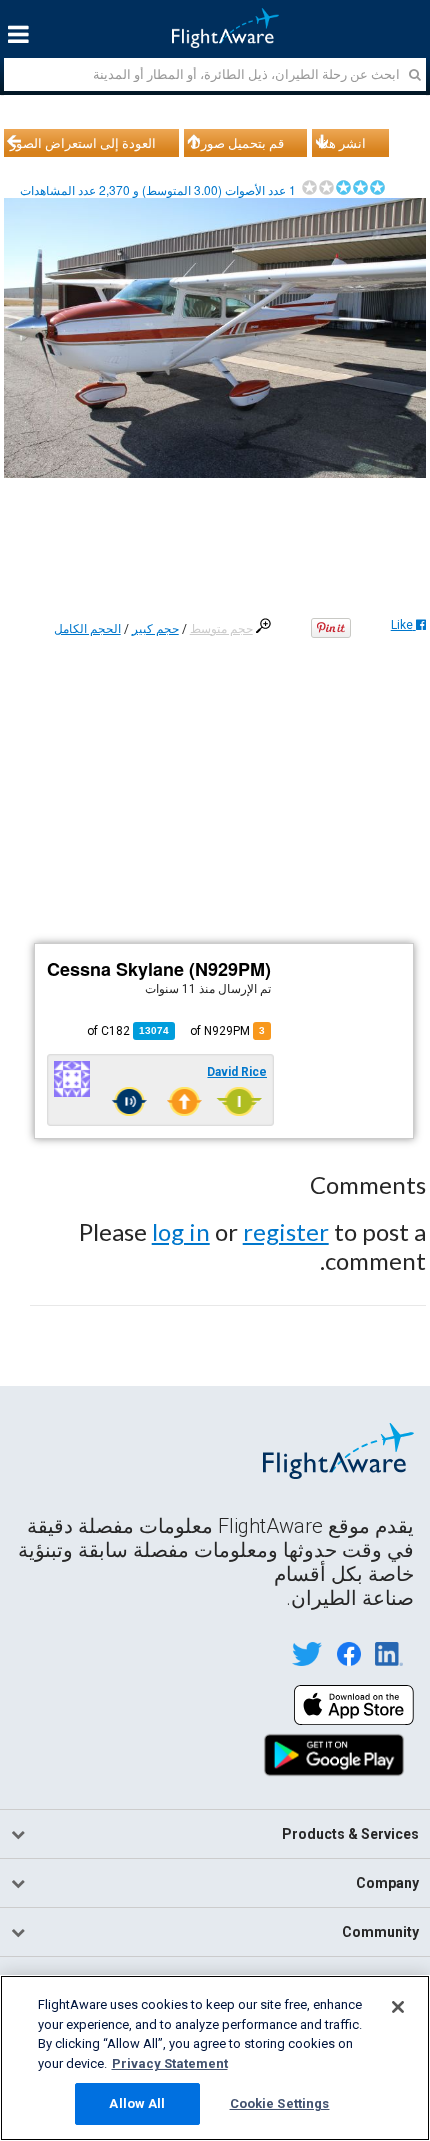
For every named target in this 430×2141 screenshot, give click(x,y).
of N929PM (227, 1031)
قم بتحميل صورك (237, 143)
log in (181, 1231)
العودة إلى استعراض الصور (83, 143)
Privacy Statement (170, 2063)
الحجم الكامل (87, 629)
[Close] (398, 2007)
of (128, 1031)
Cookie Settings (280, 2103)
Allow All (137, 2103)
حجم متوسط (221, 629)
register (286, 1231)
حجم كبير (155, 629)
